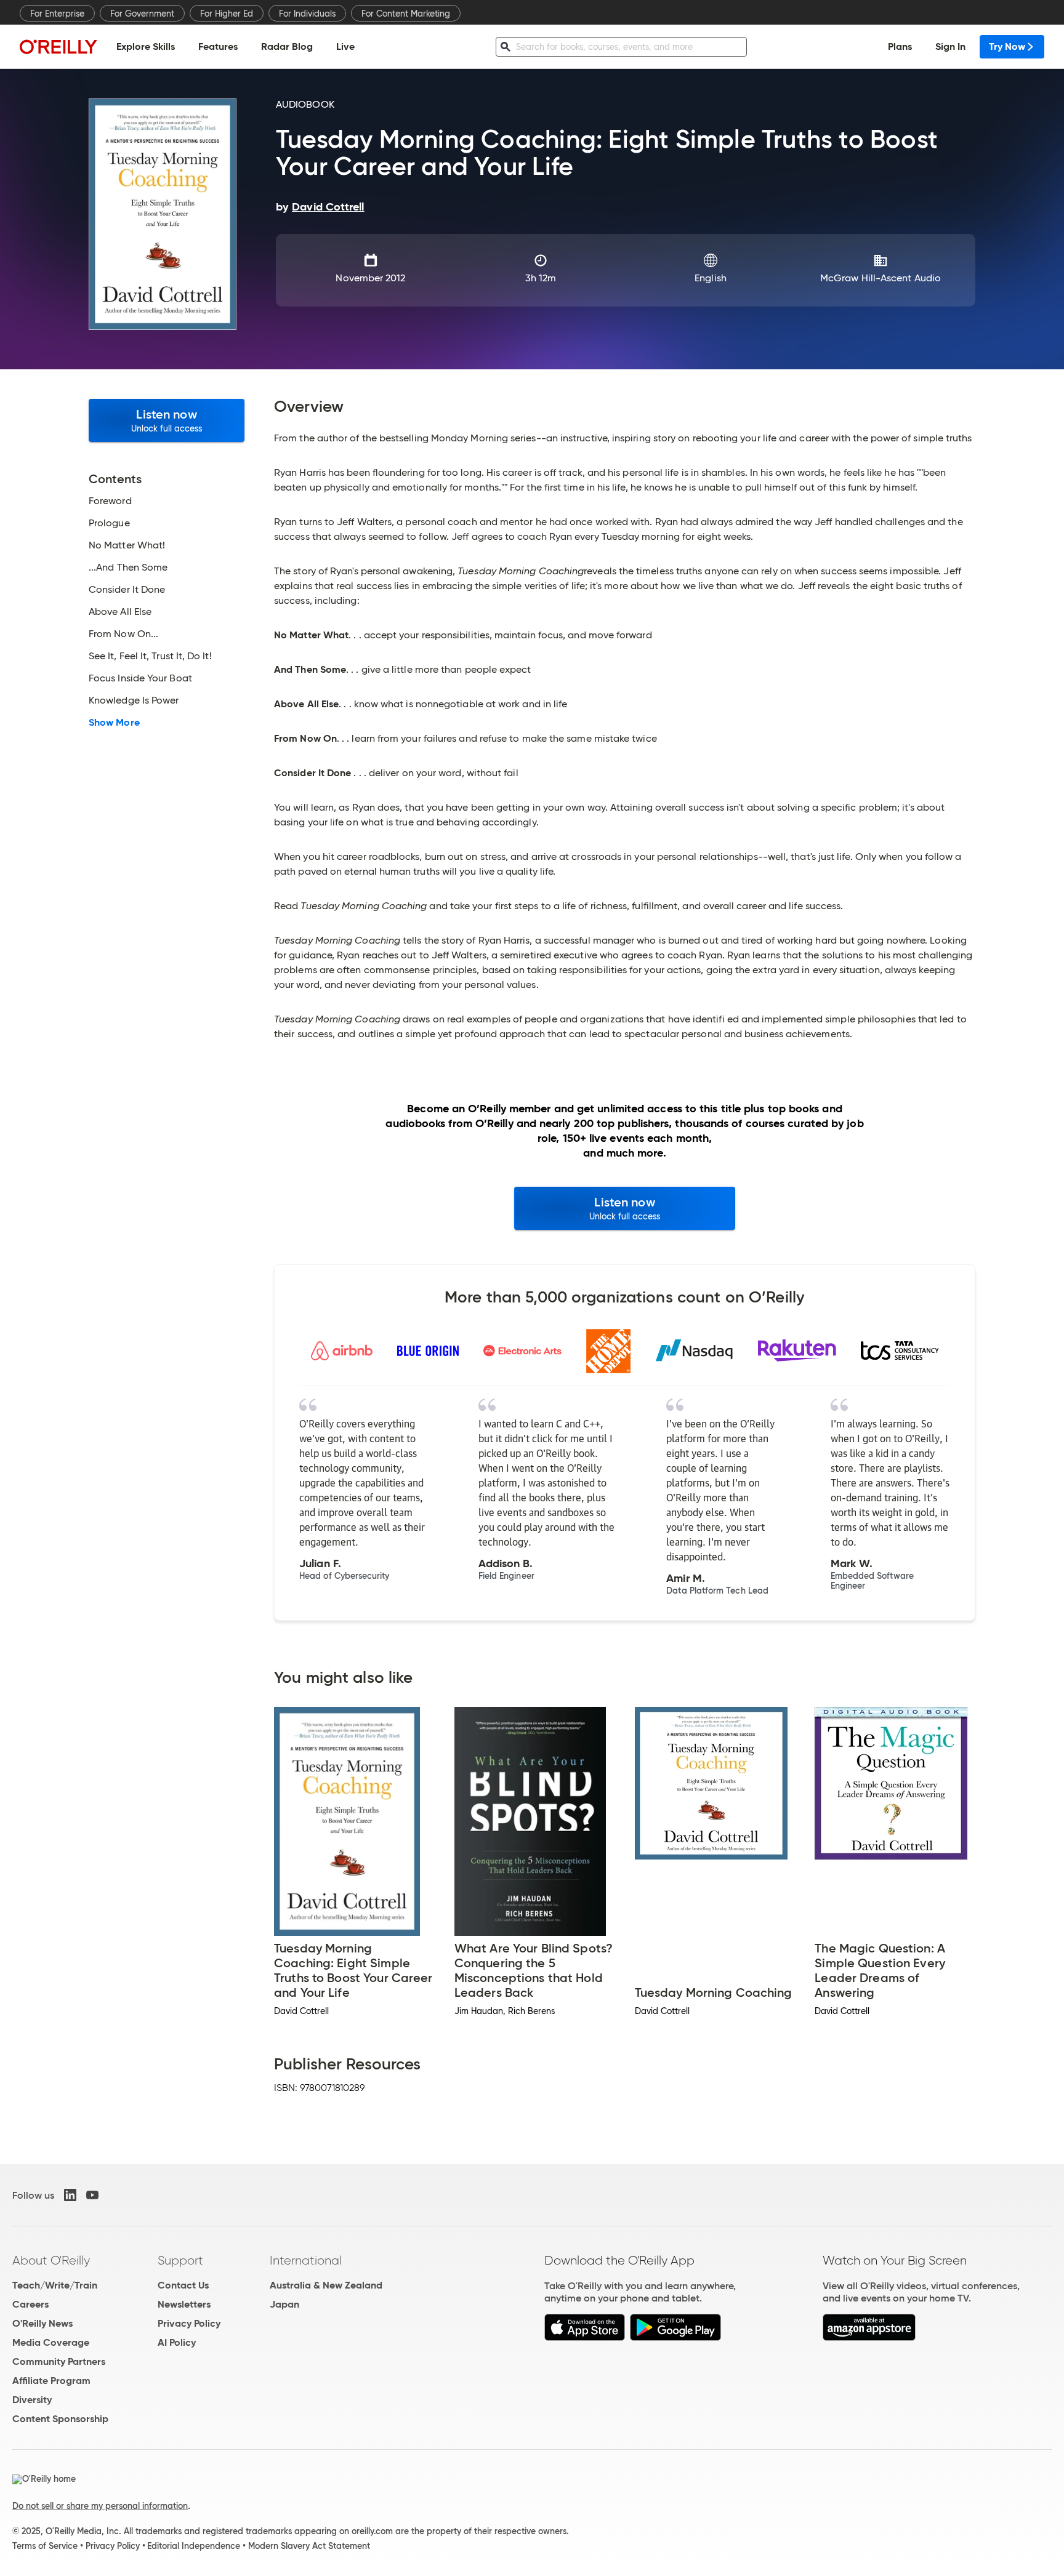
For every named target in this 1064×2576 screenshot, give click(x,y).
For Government (142, 14)
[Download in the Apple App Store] (585, 2337)
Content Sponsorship (60, 2419)
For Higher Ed (227, 14)
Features (218, 46)
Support (180, 2260)
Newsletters (184, 2304)
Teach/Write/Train (55, 2285)
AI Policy (177, 2342)
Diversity (32, 2400)
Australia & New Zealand (326, 2285)
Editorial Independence (194, 2546)
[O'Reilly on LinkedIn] (70, 2195)
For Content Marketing (406, 14)
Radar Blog (287, 46)
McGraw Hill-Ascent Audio (881, 278)
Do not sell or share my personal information (100, 2506)
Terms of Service (45, 2546)
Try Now (1007, 46)
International (306, 2260)
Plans (900, 46)
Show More (114, 723)
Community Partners (59, 2361)
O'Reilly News (42, 2323)
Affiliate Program (51, 2381)
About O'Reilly (51, 2260)
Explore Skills (146, 46)
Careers (30, 2304)
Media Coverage (51, 2342)
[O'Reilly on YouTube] (92, 2195)
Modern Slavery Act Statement (309, 2546)
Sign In (950, 46)
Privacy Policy (189, 2323)
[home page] (58, 46)
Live (345, 46)
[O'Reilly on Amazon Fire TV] (869, 2337)
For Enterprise (57, 14)
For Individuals (307, 14)
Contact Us (183, 2285)
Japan (284, 2304)
